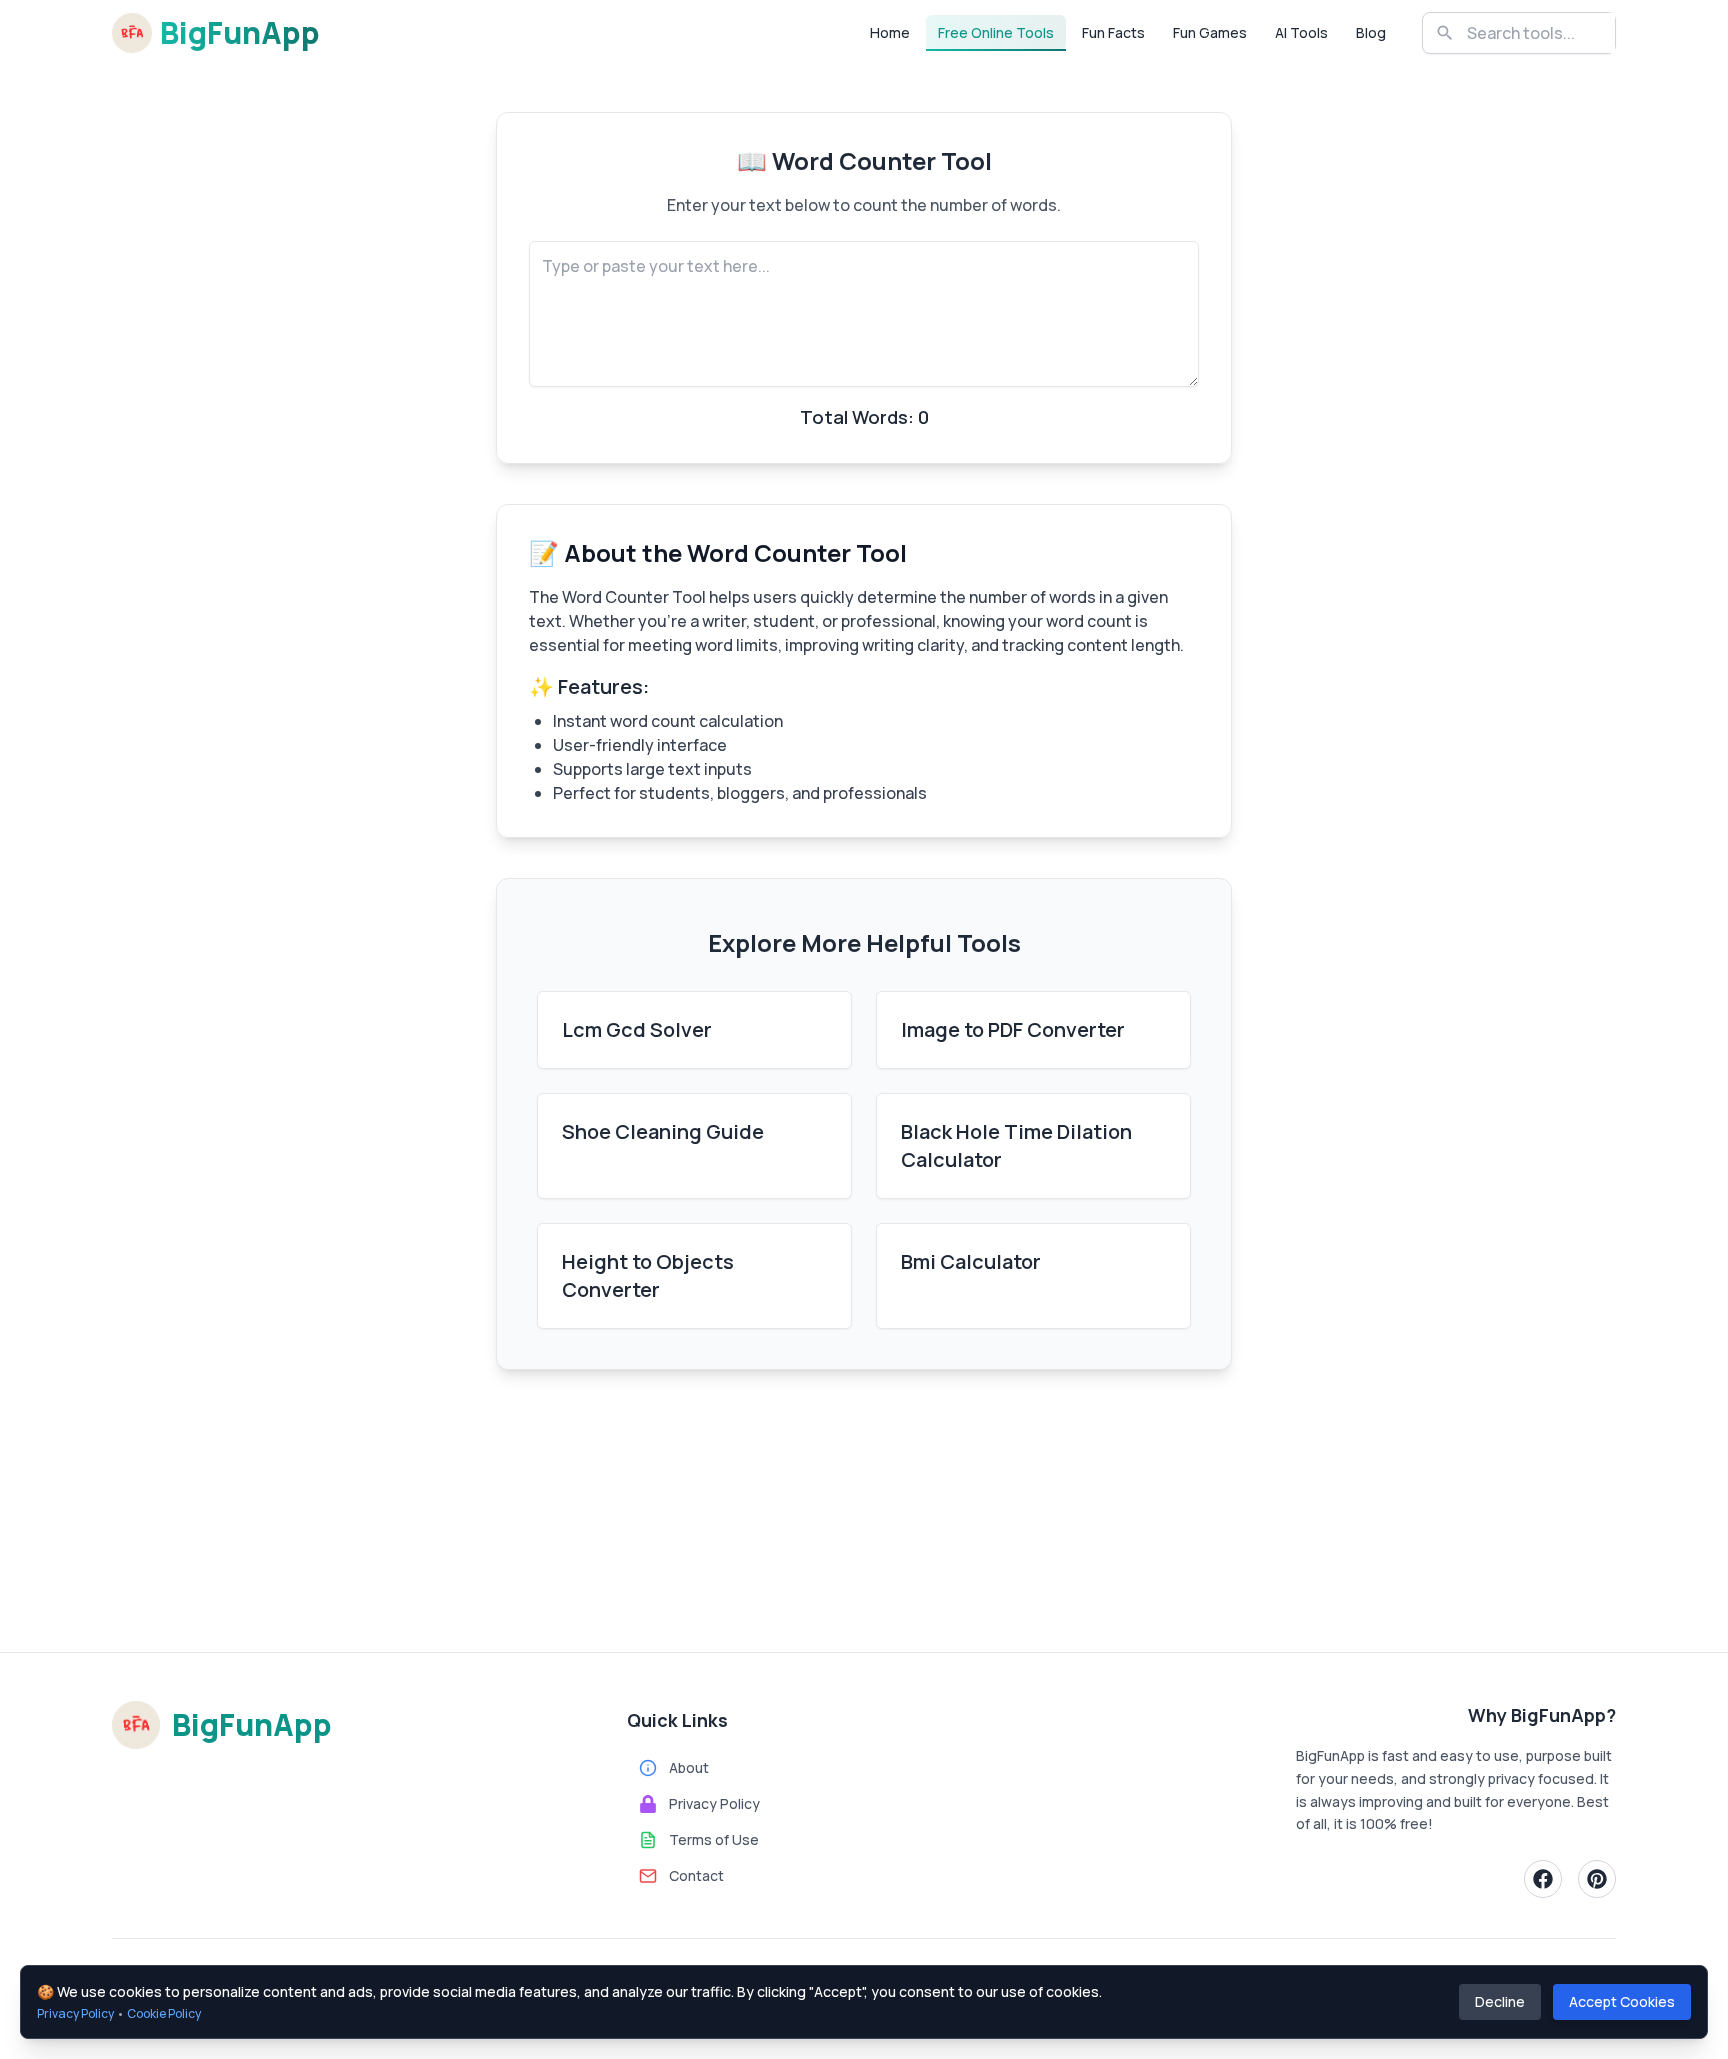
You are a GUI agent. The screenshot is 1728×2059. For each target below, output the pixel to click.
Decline (1500, 2001)
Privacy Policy (75, 2013)
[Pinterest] (1597, 1879)
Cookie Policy (164, 2013)
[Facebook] (1543, 1879)
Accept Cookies (1622, 2001)
